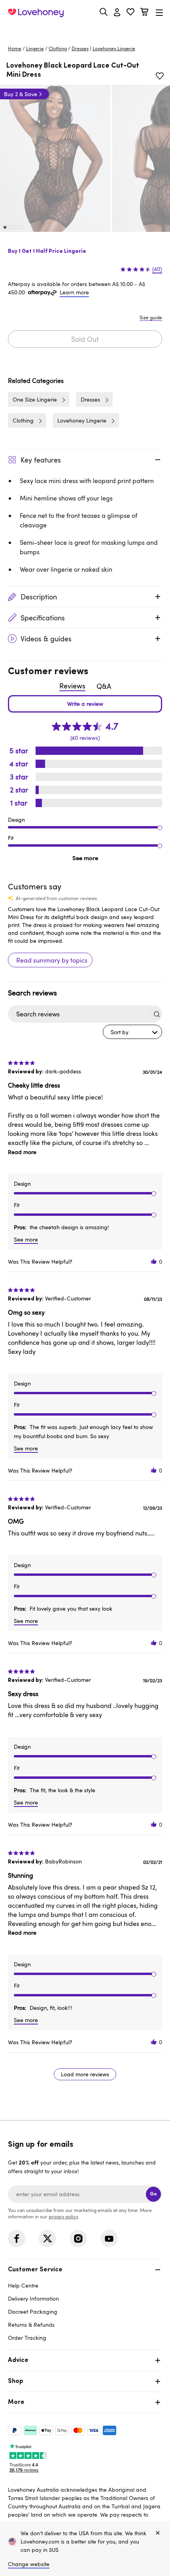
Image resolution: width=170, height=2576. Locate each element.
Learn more (74, 292)
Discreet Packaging (33, 2312)
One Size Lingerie (35, 399)
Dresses (80, 48)
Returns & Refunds (31, 2325)
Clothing (58, 48)
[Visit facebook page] (17, 2239)
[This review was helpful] (154, 1261)
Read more (22, 1152)
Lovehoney (85, 31)
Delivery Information (33, 2298)
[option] (55, 158)
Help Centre (23, 2285)
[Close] (158, 2533)
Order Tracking (27, 2338)
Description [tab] (39, 597)
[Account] (117, 13)
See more (85, 858)
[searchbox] (78, 1014)
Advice (18, 2360)
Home (15, 48)
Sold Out (85, 339)
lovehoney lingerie (114, 48)
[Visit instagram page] (78, 2239)
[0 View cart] (144, 13)
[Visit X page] (47, 2239)
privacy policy (63, 2216)
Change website (29, 2564)
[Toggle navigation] (159, 12)
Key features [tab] (41, 460)
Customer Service (35, 2270)
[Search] (104, 12)
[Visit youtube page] (109, 2239)
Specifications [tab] (43, 618)
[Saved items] (160, 76)
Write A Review (85, 704)
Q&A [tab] (104, 686)
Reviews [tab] (72, 686)
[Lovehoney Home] (36, 13)
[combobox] (132, 1032)
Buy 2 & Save (21, 94)
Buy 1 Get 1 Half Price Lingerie (47, 251)
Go (153, 2194)
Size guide (151, 317)
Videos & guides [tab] (46, 639)
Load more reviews (85, 2074)
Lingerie (35, 48)
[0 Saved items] (130, 13)
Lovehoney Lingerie (82, 420)
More (16, 2402)
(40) (157, 269)
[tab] (85, 2303)
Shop (16, 2381)
